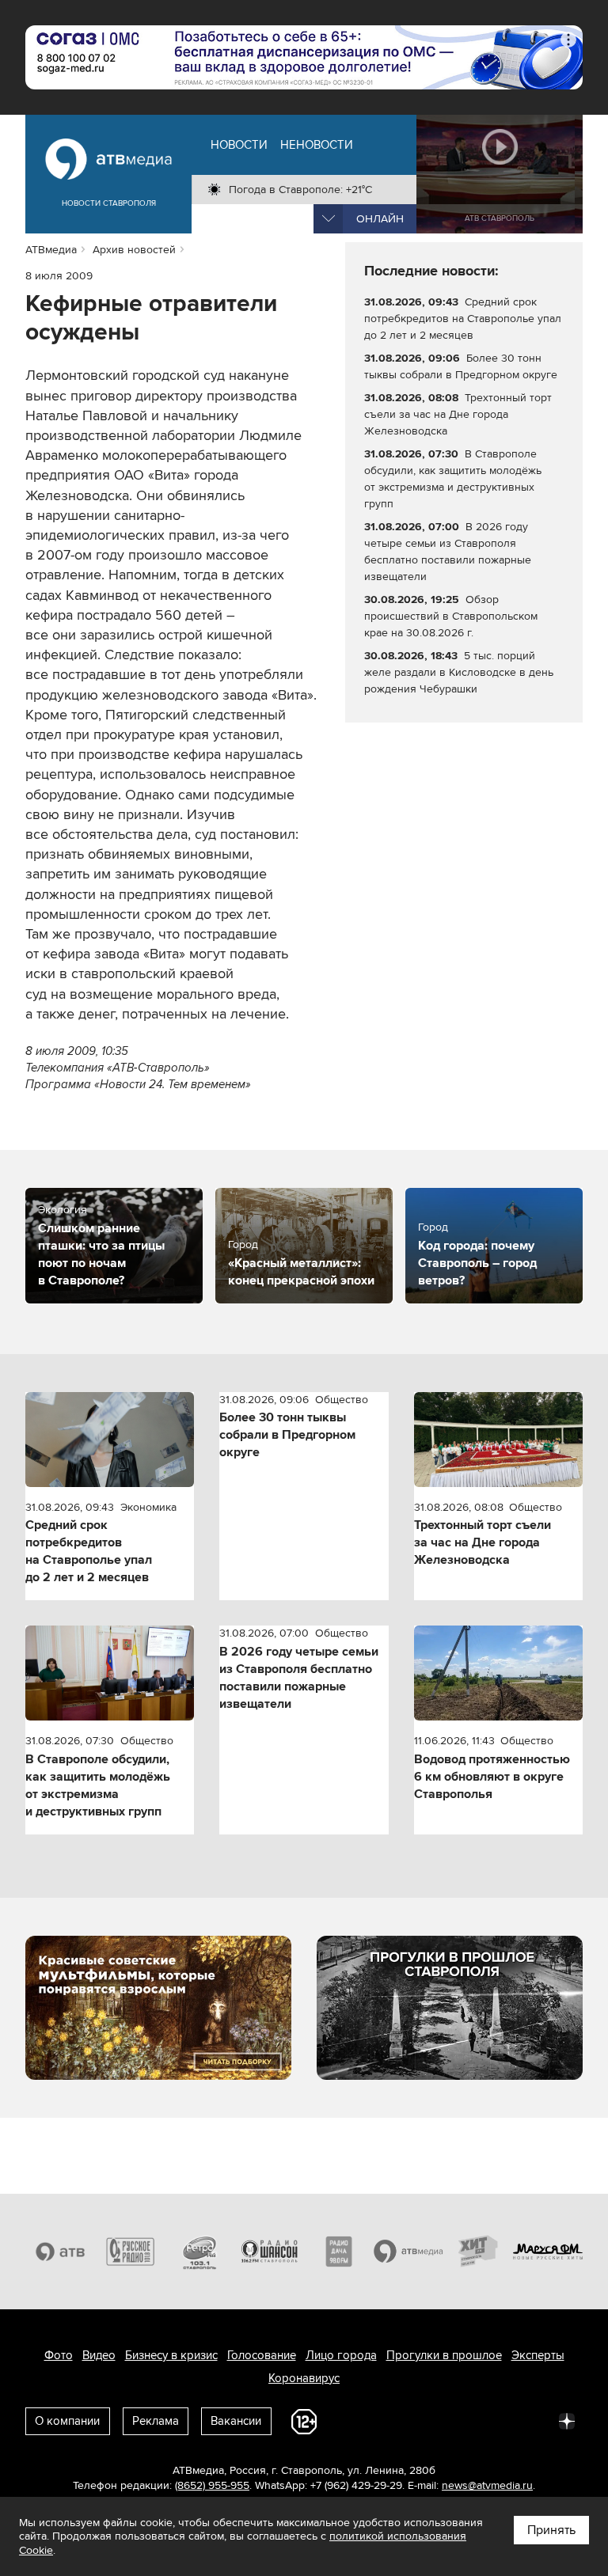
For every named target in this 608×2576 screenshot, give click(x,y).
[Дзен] (567, 2420)
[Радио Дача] (339, 2252)
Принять (551, 2530)
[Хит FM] (478, 2252)
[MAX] (462, 2420)
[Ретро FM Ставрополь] (199, 2252)
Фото (59, 2355)
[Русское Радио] (130, 2252)
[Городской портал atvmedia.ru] (408, 2252)
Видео (99, 2355)
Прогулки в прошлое (444, 2355)
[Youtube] (497, 2420)
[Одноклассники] (427, 2420)
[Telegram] (393, 2420)
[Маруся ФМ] (548, 2252)
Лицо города (341, 2355)
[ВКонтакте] (358, 2420)
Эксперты (538, 2355)
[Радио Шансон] (269, 2252)
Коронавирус (304, 2378)
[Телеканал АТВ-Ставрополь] (60, 2252)
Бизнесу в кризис (171, 2355)
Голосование (262, 2355)
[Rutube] (532, 2420)
